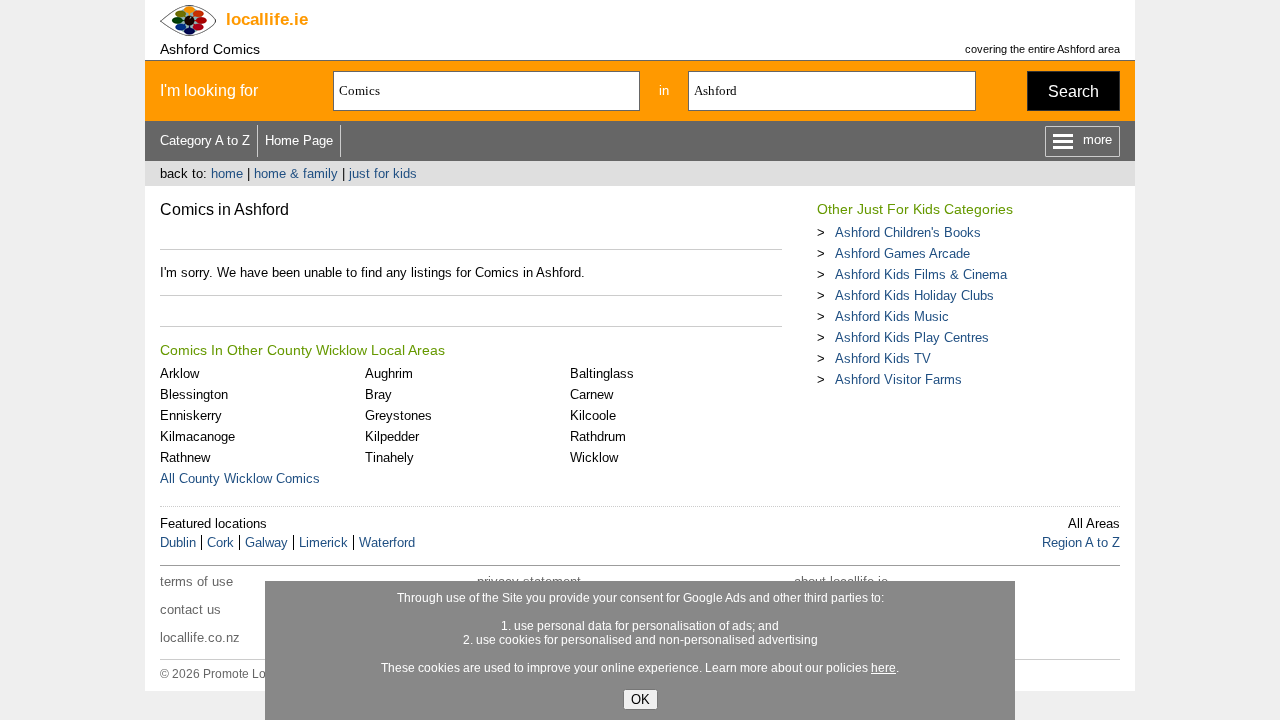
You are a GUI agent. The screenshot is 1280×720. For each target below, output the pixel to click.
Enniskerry (191, 415)
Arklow (179, 373)
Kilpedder (392, 436)
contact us (190, 609)
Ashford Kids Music (892, 316)
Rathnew (185, 457)
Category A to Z (205, 140)
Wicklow (594, 457)
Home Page (299, 140)
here (883, 668)
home (227, 173)
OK (640, 699)
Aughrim (389, 373)
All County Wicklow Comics (240, 478)
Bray (378, 394)
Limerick (323, 542)
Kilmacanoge (197, 436)
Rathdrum (598, 436)
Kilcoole (593, 415)
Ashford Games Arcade (902, 253)
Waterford (387, 542)
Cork (220, 542)
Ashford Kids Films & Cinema (921, 274)
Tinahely (389, 457)
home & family (296, 173)
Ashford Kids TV (883, 358)
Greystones (398, 415)
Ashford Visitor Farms (898, 379)
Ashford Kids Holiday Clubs (914, 295)
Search (1073, 91)
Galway (266, 542)
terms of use (196, 581)
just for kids (383, 173)
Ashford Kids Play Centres (912, 337)
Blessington (194, 394)
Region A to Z (1081, 542)
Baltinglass (602, 373)
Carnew (591, 394)
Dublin (178, 542)
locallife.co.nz (200, 637)
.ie (267, 19)
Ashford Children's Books (908, 232)
